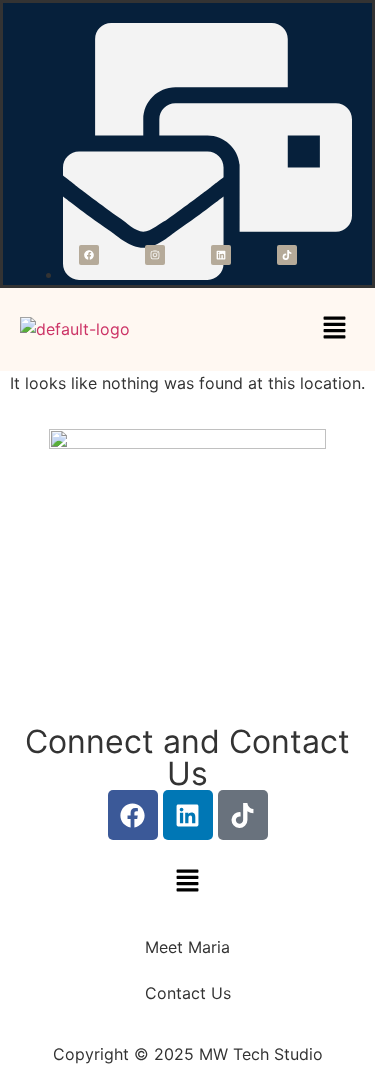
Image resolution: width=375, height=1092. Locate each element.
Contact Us (188, 993)
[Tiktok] (287, 255)
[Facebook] (89, 255)
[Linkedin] (221, 255)
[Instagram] (155, 255)
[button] (335, 329)
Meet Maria (187, 947)
